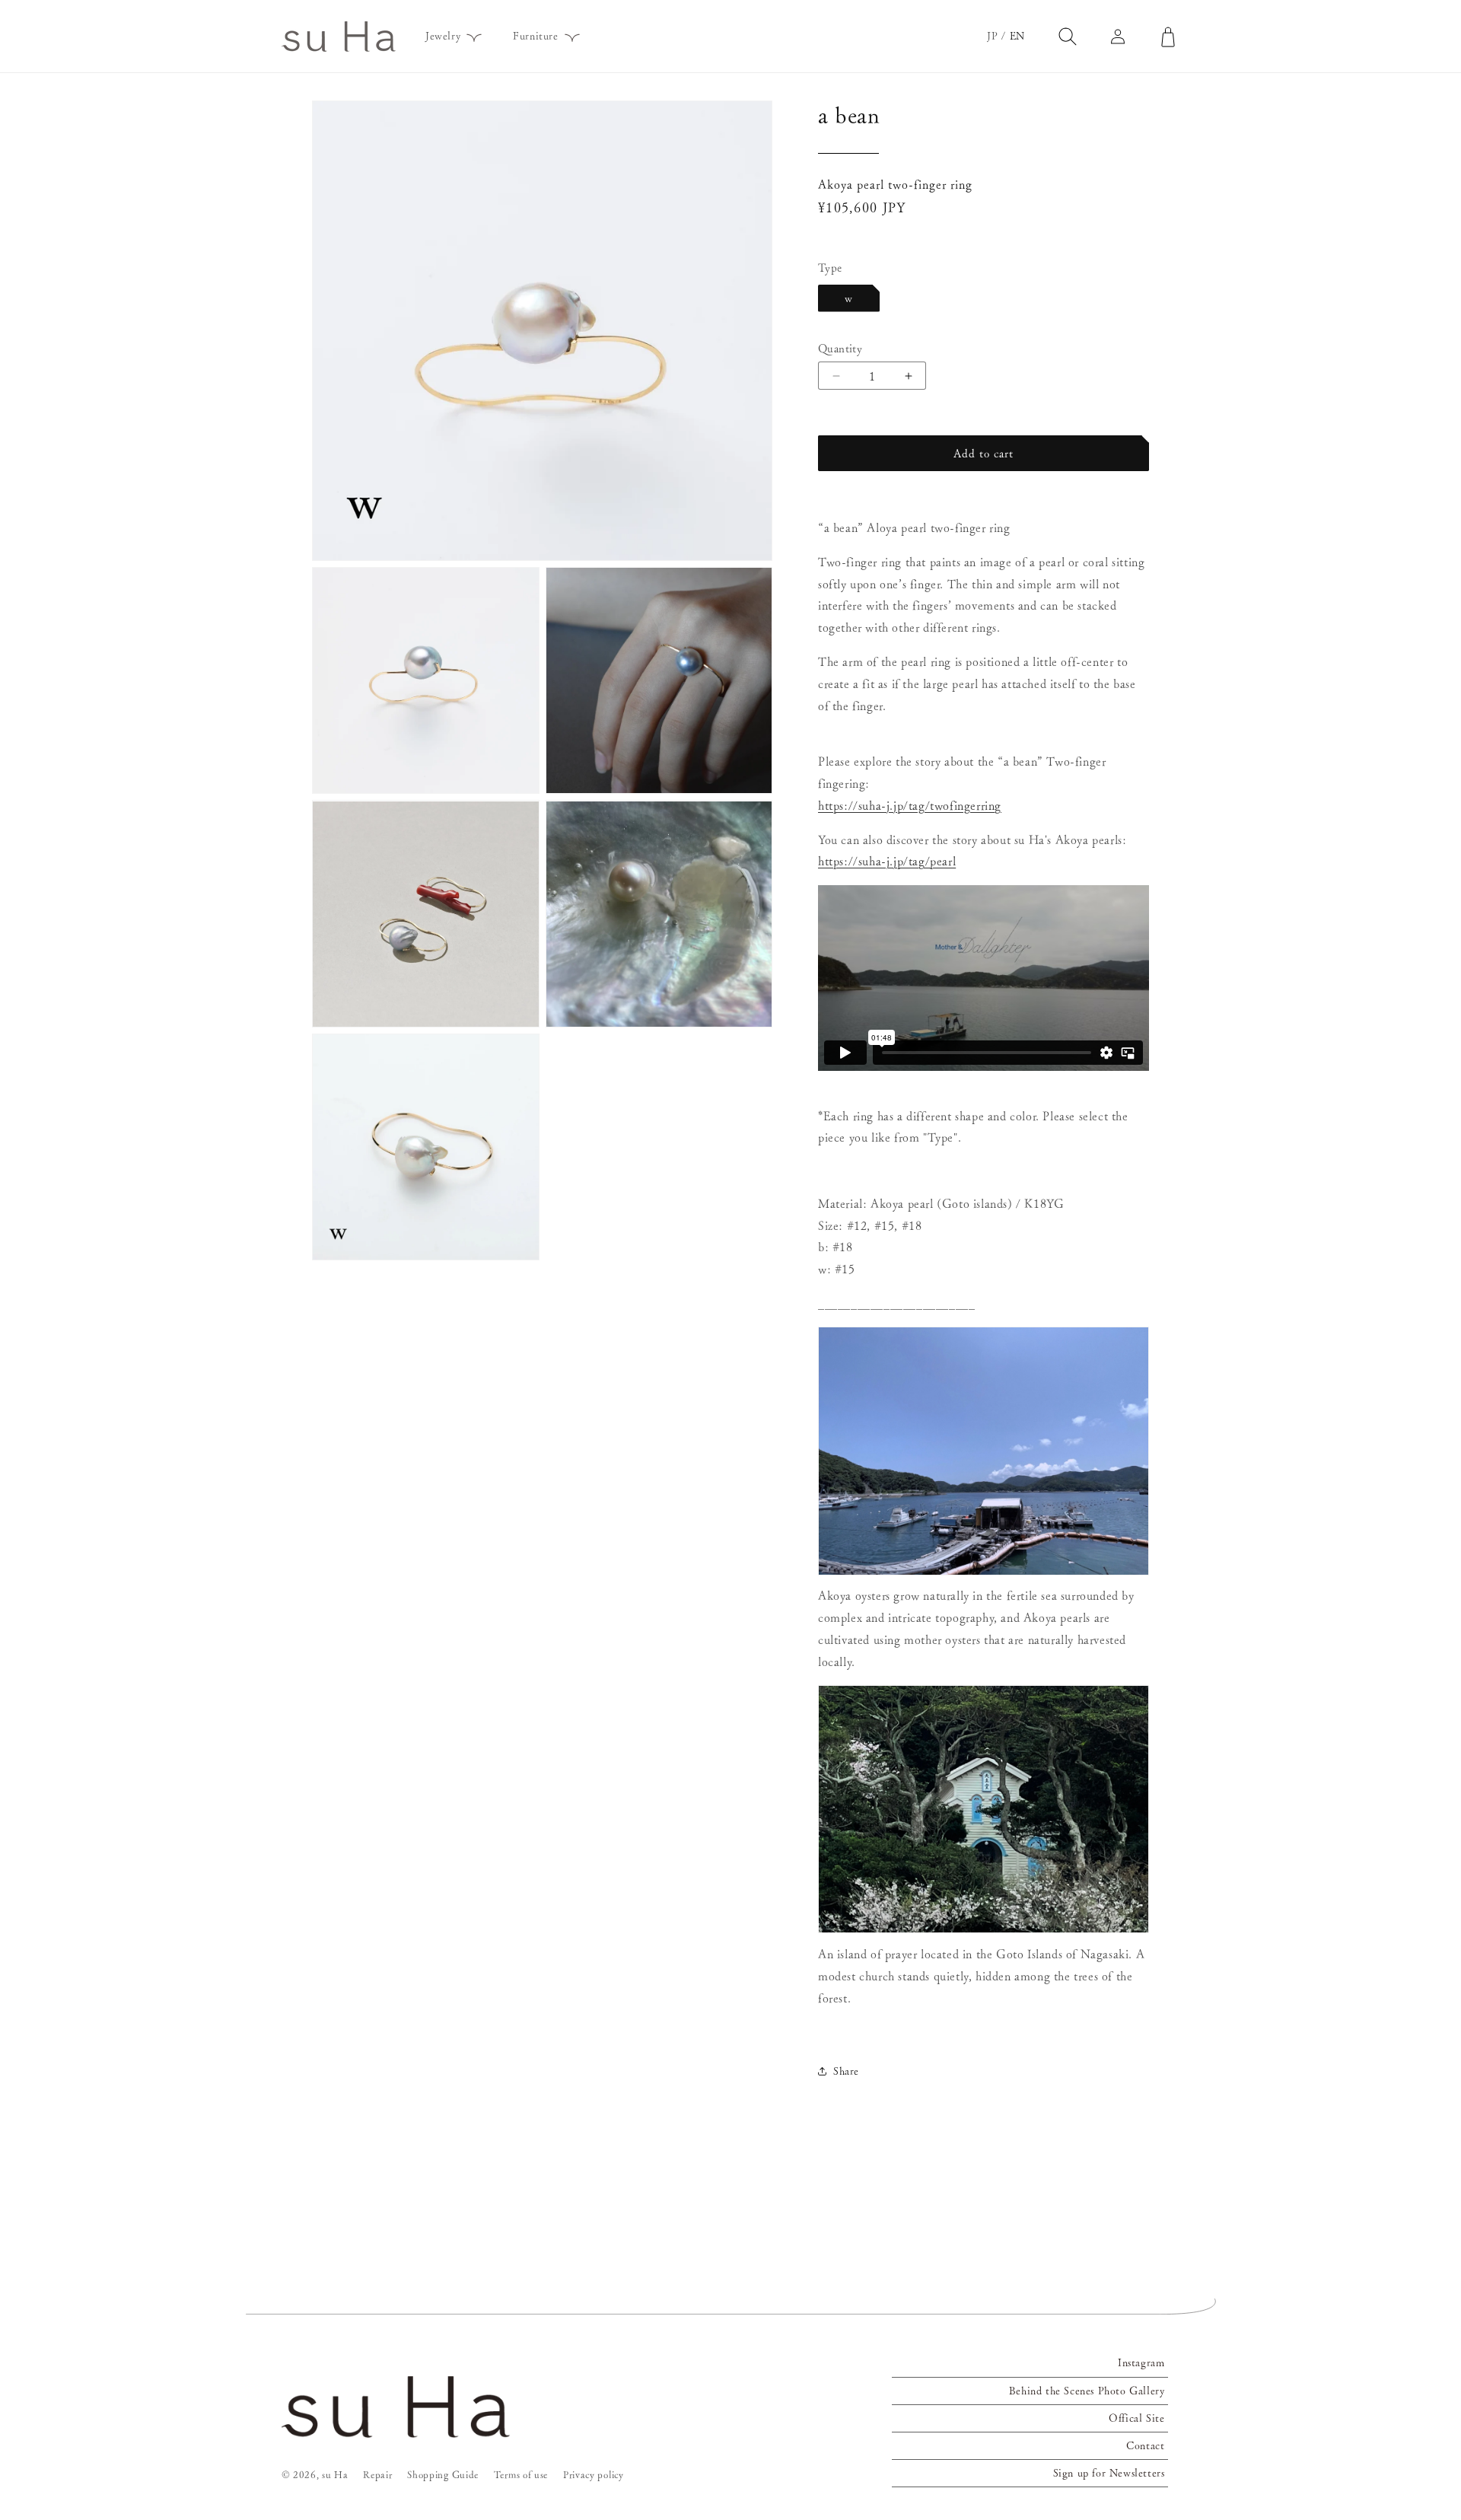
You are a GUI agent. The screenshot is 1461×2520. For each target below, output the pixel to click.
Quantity (840, 348)
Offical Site (1136, 2418)
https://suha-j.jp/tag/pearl (887, 861)
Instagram (1141, 2362)
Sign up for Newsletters (1109, 2473)
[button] (449, 36)
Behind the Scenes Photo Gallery (1087, 2391)
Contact (1145, 2445)
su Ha (335, 2475)
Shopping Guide (443, 2475)
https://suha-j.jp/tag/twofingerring (910, 805)
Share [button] (846, 2071)
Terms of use (521, 2475)
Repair (377, 2475)
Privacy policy (594, 2475)
